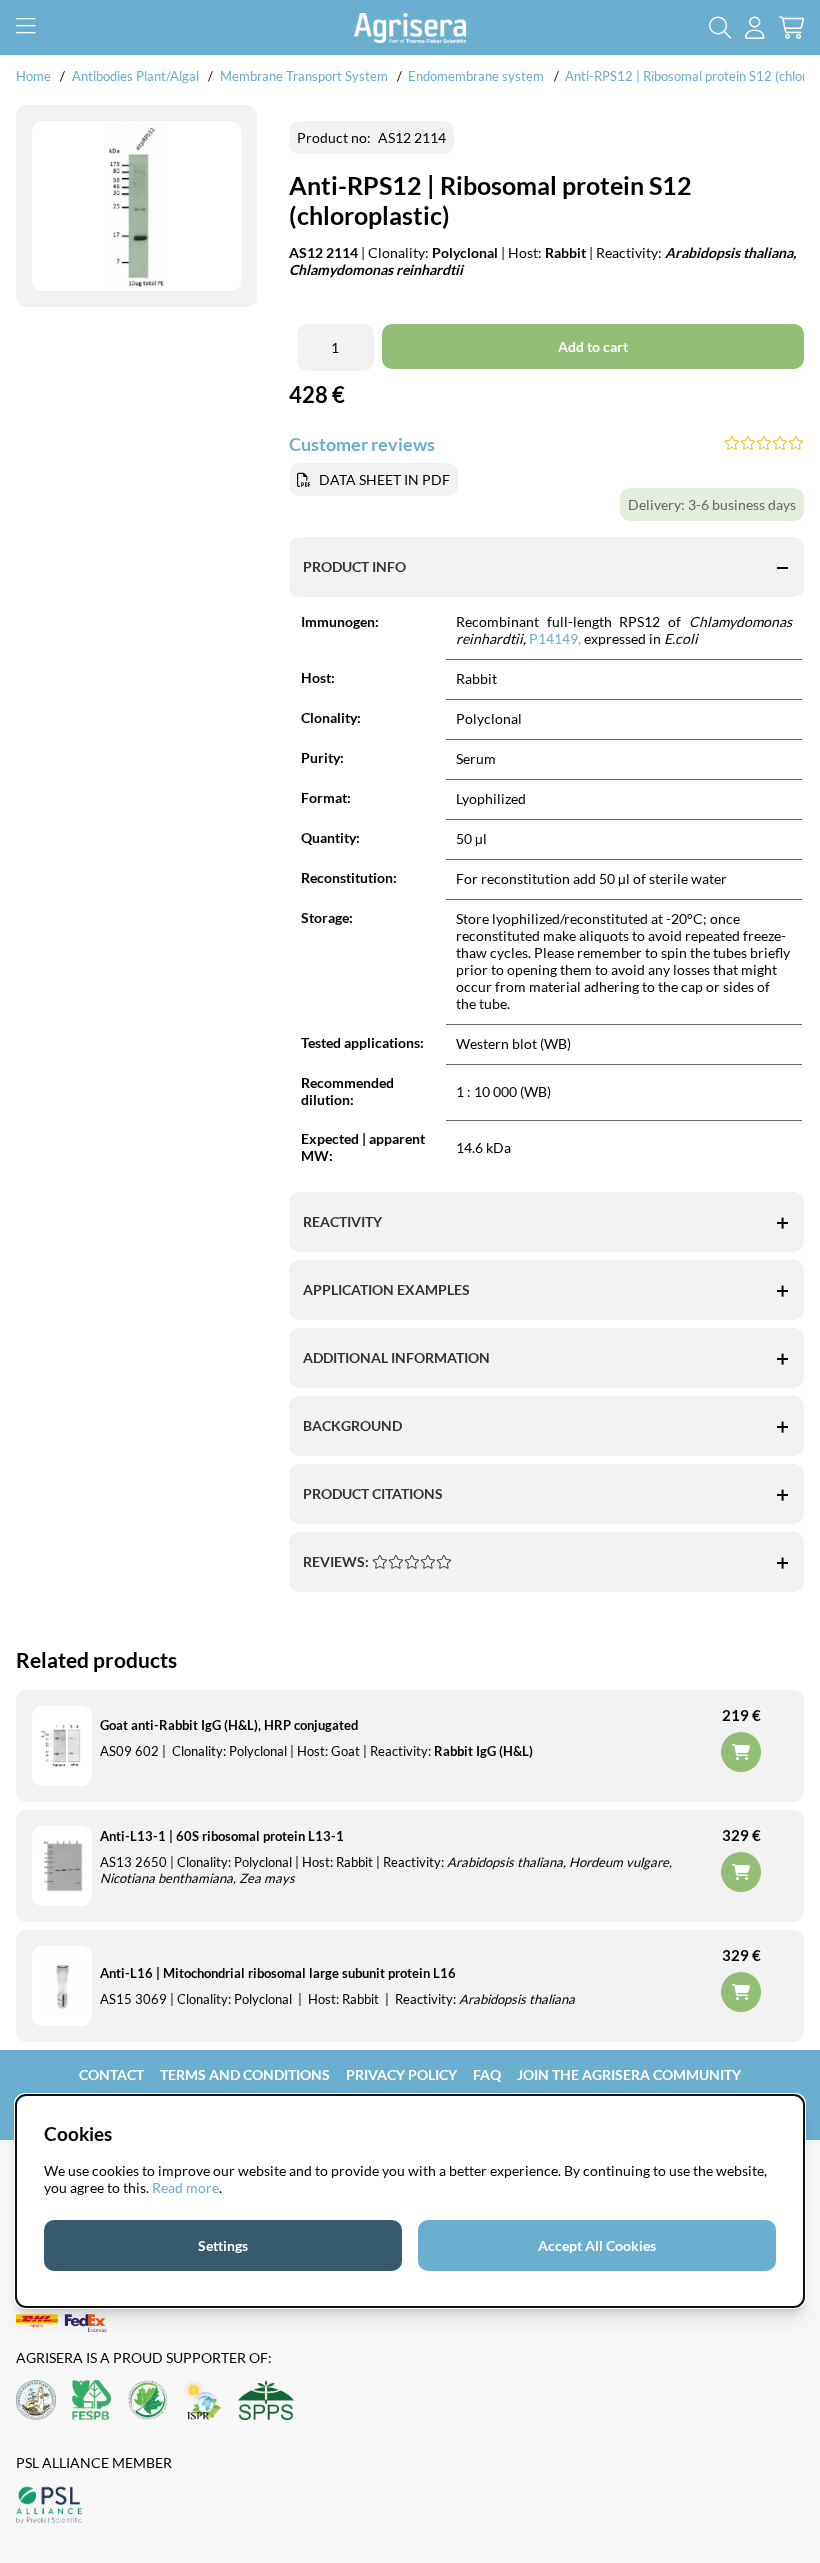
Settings (223, 2245)
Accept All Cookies (597, 2245)
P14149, (555, 638)
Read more (185, 2187)
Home (33, 76)
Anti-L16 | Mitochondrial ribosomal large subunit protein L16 (278, 1973)
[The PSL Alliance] (49, 2506)
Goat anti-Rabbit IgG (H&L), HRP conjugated (229, 1725)
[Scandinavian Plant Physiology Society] (266, 2401)
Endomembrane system (476, 76)
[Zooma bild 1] (136, 206)
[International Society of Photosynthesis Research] (203, 2401)
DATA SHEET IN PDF (384, 479)
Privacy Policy (401, 2074)
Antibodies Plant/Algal (137, 76)
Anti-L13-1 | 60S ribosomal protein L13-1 (222, 1836)
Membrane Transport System (304, 76)
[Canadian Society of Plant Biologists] (148, 2401)
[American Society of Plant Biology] (36, 2401)
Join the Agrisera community (629, 2074)
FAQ (487, 2074)
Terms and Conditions (245, 2074)
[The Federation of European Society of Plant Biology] (92, 2401)
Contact (111, 2074)
